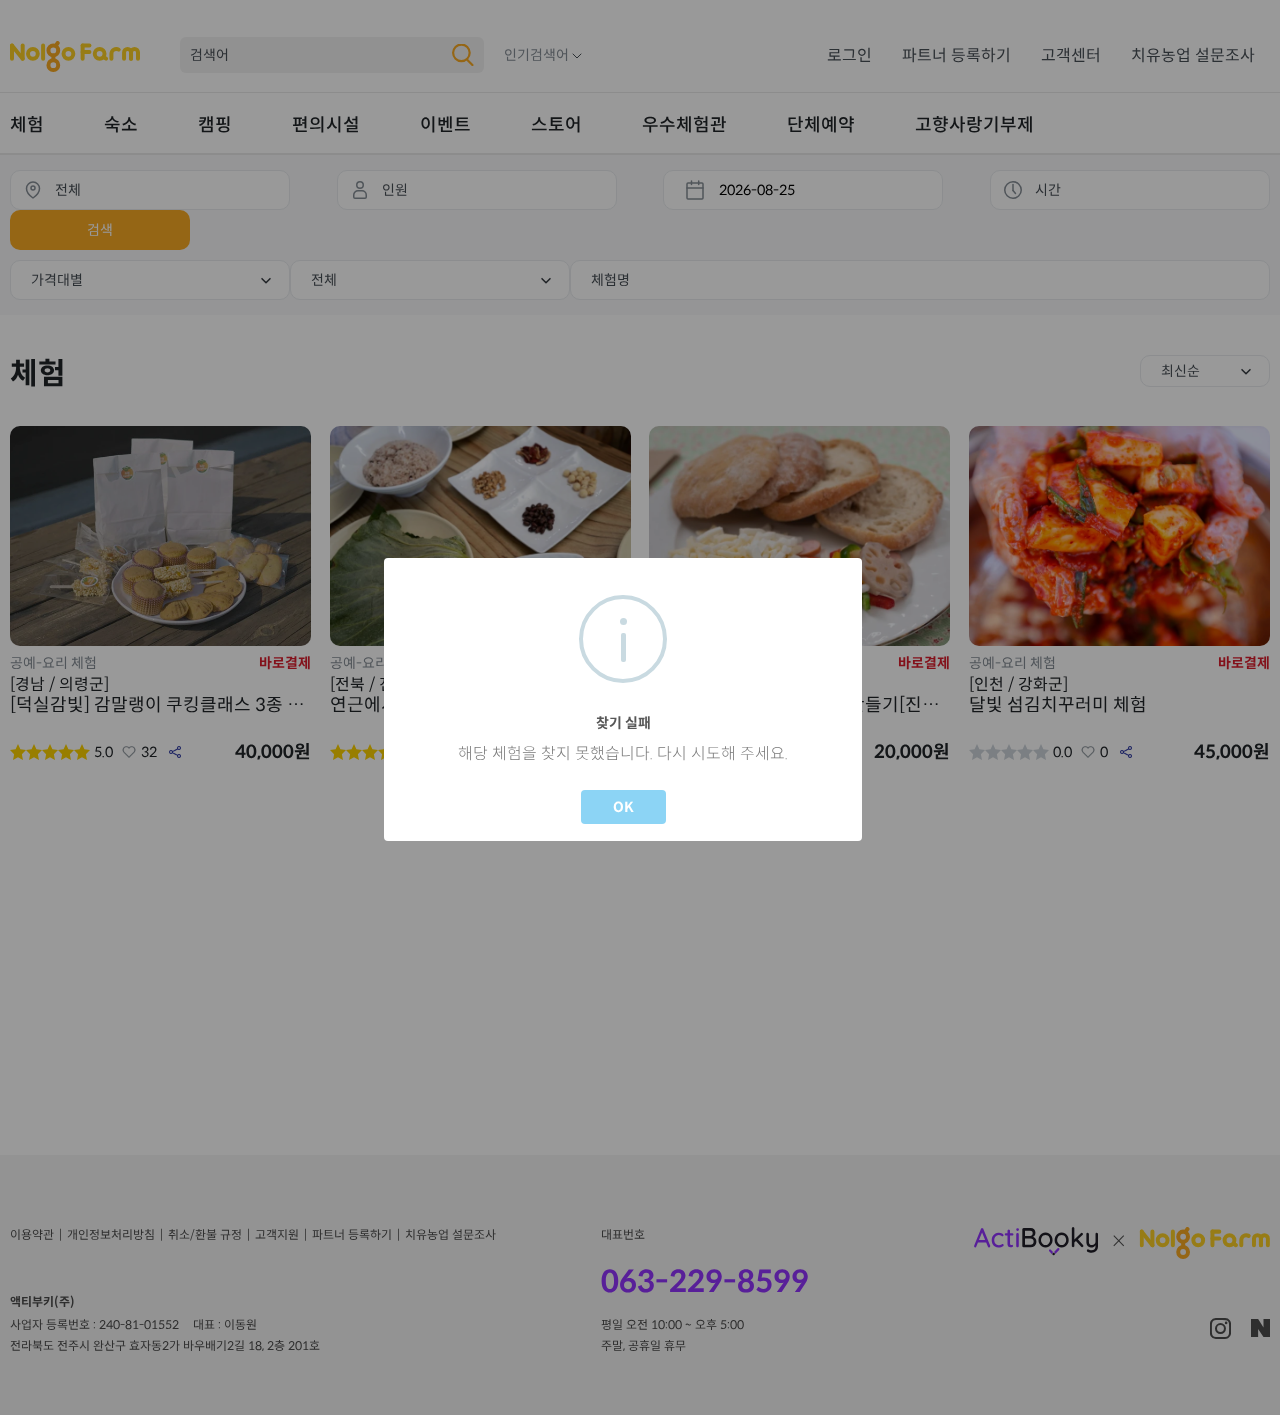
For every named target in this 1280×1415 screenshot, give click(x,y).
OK (623, 807)
